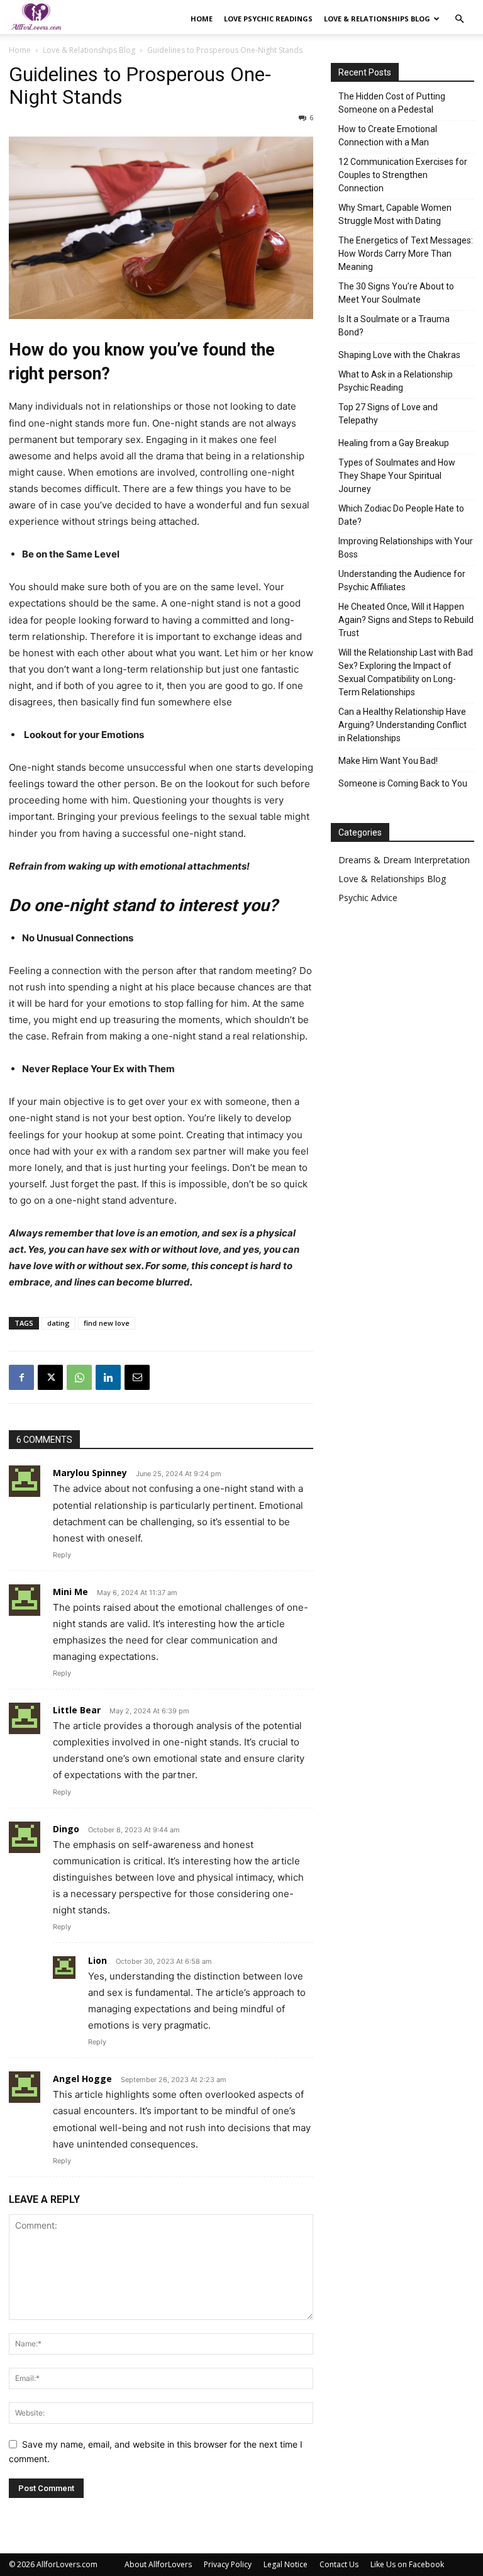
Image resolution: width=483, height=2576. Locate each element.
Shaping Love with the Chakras (399, 355)
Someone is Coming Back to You (403, 783)
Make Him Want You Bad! (388, 761)
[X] (50, 1377)
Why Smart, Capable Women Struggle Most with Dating (395, 214)
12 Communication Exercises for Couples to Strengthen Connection (403, 175)
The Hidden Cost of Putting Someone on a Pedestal (392, 103)
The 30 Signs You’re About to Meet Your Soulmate (396, 293)
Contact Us (339, 2564)
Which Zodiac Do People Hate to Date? (401, 515)
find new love (107, 1323)
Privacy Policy (228, 2564)
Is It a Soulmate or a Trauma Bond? (394, 326)
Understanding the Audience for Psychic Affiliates (402, 580)
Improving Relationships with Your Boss (406, 548)
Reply (62, 1555)
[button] (459, 19)
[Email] (137, 1377)
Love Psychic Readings (268, 19)
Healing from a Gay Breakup (394, 443)
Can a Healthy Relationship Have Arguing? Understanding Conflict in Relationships (402, 725)
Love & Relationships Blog (377, 19)
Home (202, 19)
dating (58, 1323)
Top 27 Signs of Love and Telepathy (388, 414)
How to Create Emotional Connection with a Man (388, 136)
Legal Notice (286, 2564)
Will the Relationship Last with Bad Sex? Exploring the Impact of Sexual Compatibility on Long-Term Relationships (406, 672)
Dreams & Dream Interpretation (404, 860)
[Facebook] (21, 1377)
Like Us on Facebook (407, 2564)
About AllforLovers (158, 2564)
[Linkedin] (108, 1377)
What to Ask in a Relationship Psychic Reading (396, 381)
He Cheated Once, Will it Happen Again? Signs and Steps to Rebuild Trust (406, 620)
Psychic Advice (368, 898)
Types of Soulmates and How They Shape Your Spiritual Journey (397, 476)
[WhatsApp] (79, 1377)
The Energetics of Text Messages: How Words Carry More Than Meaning (406, 254)
